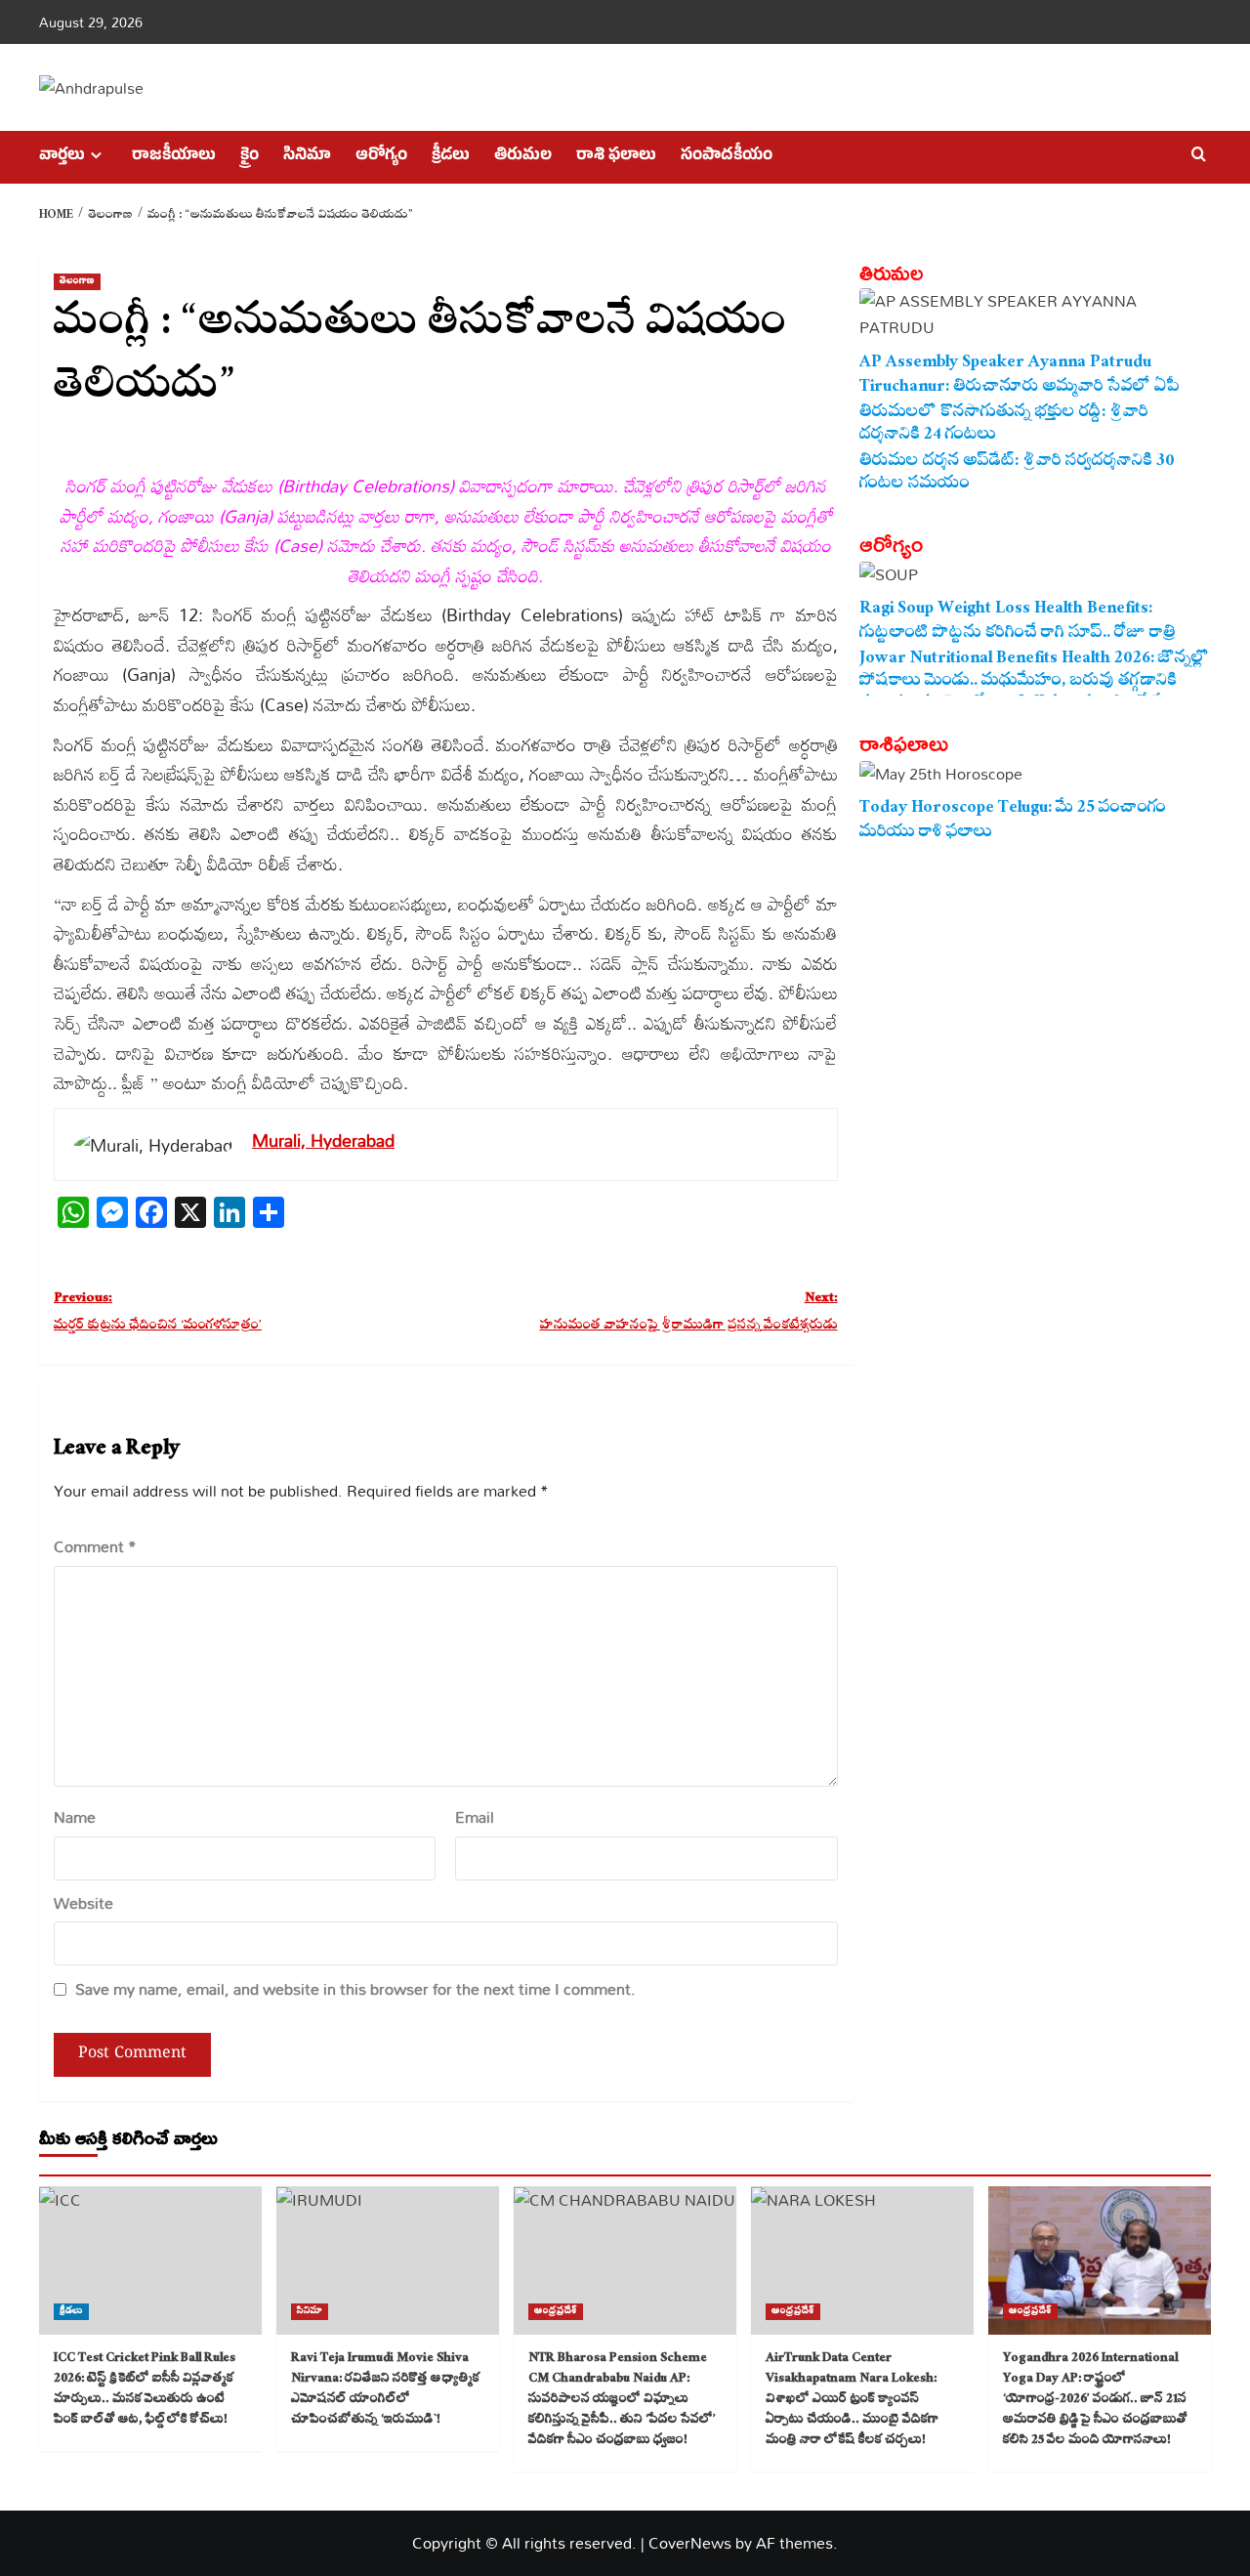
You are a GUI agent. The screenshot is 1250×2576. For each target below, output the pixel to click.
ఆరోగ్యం (381, 157)
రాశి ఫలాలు (616, 157)
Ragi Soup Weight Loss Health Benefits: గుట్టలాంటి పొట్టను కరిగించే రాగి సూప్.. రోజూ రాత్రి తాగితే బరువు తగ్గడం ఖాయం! (1018, 621)
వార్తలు (62, 157)
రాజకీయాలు (174, 157)
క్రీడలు (451, 157)
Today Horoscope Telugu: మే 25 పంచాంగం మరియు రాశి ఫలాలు (1013, 821)
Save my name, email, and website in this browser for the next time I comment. (355, 1989)
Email (475, 1817)
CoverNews (690, 2543)
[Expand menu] (96, 155)
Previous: (158, 1313)
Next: (688, 1313)
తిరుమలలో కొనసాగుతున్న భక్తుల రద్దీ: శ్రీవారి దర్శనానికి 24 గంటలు (1004, 425)
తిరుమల (523, 157)
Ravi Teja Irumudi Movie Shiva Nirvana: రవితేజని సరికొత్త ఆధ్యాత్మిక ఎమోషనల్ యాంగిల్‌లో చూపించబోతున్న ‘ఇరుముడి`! (385, 2390)
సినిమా (307, 157)
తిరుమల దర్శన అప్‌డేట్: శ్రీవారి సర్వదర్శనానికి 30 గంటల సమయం (1017, 474)
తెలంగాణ (77, 282)
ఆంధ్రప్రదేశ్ (556, 2312)
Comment (95, 1547)
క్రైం (250, 157)
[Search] (1199, 155)
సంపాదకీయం (727, 157)
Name (75, 1817)
